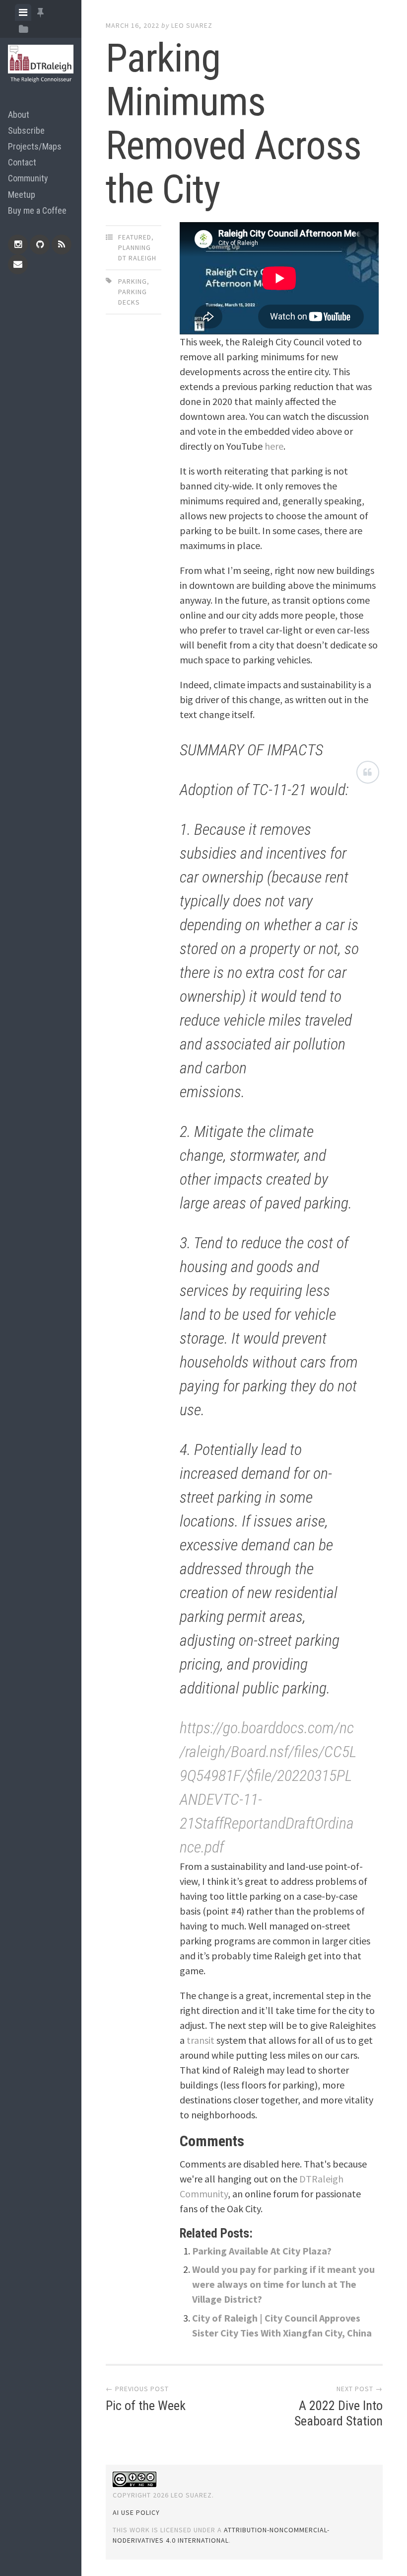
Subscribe (26, 130)
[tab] (23, 12)
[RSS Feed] (62, 244)
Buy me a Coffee (37, 210)
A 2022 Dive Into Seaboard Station (339, 2413)
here (274, 446)
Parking (133, 281)
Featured (135, 237)
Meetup (22, 195)
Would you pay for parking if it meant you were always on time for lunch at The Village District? (283, 2284)
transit (201, 2040)
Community (28, 178)
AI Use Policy (136, 2512)
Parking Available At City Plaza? (262, 2251)
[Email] (18, 264)
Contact (22, 162)
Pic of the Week (146, 2406)
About (19, 115)
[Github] (40, 244)
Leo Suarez (192, 25)
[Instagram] (18, 244)
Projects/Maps (35, 146)
